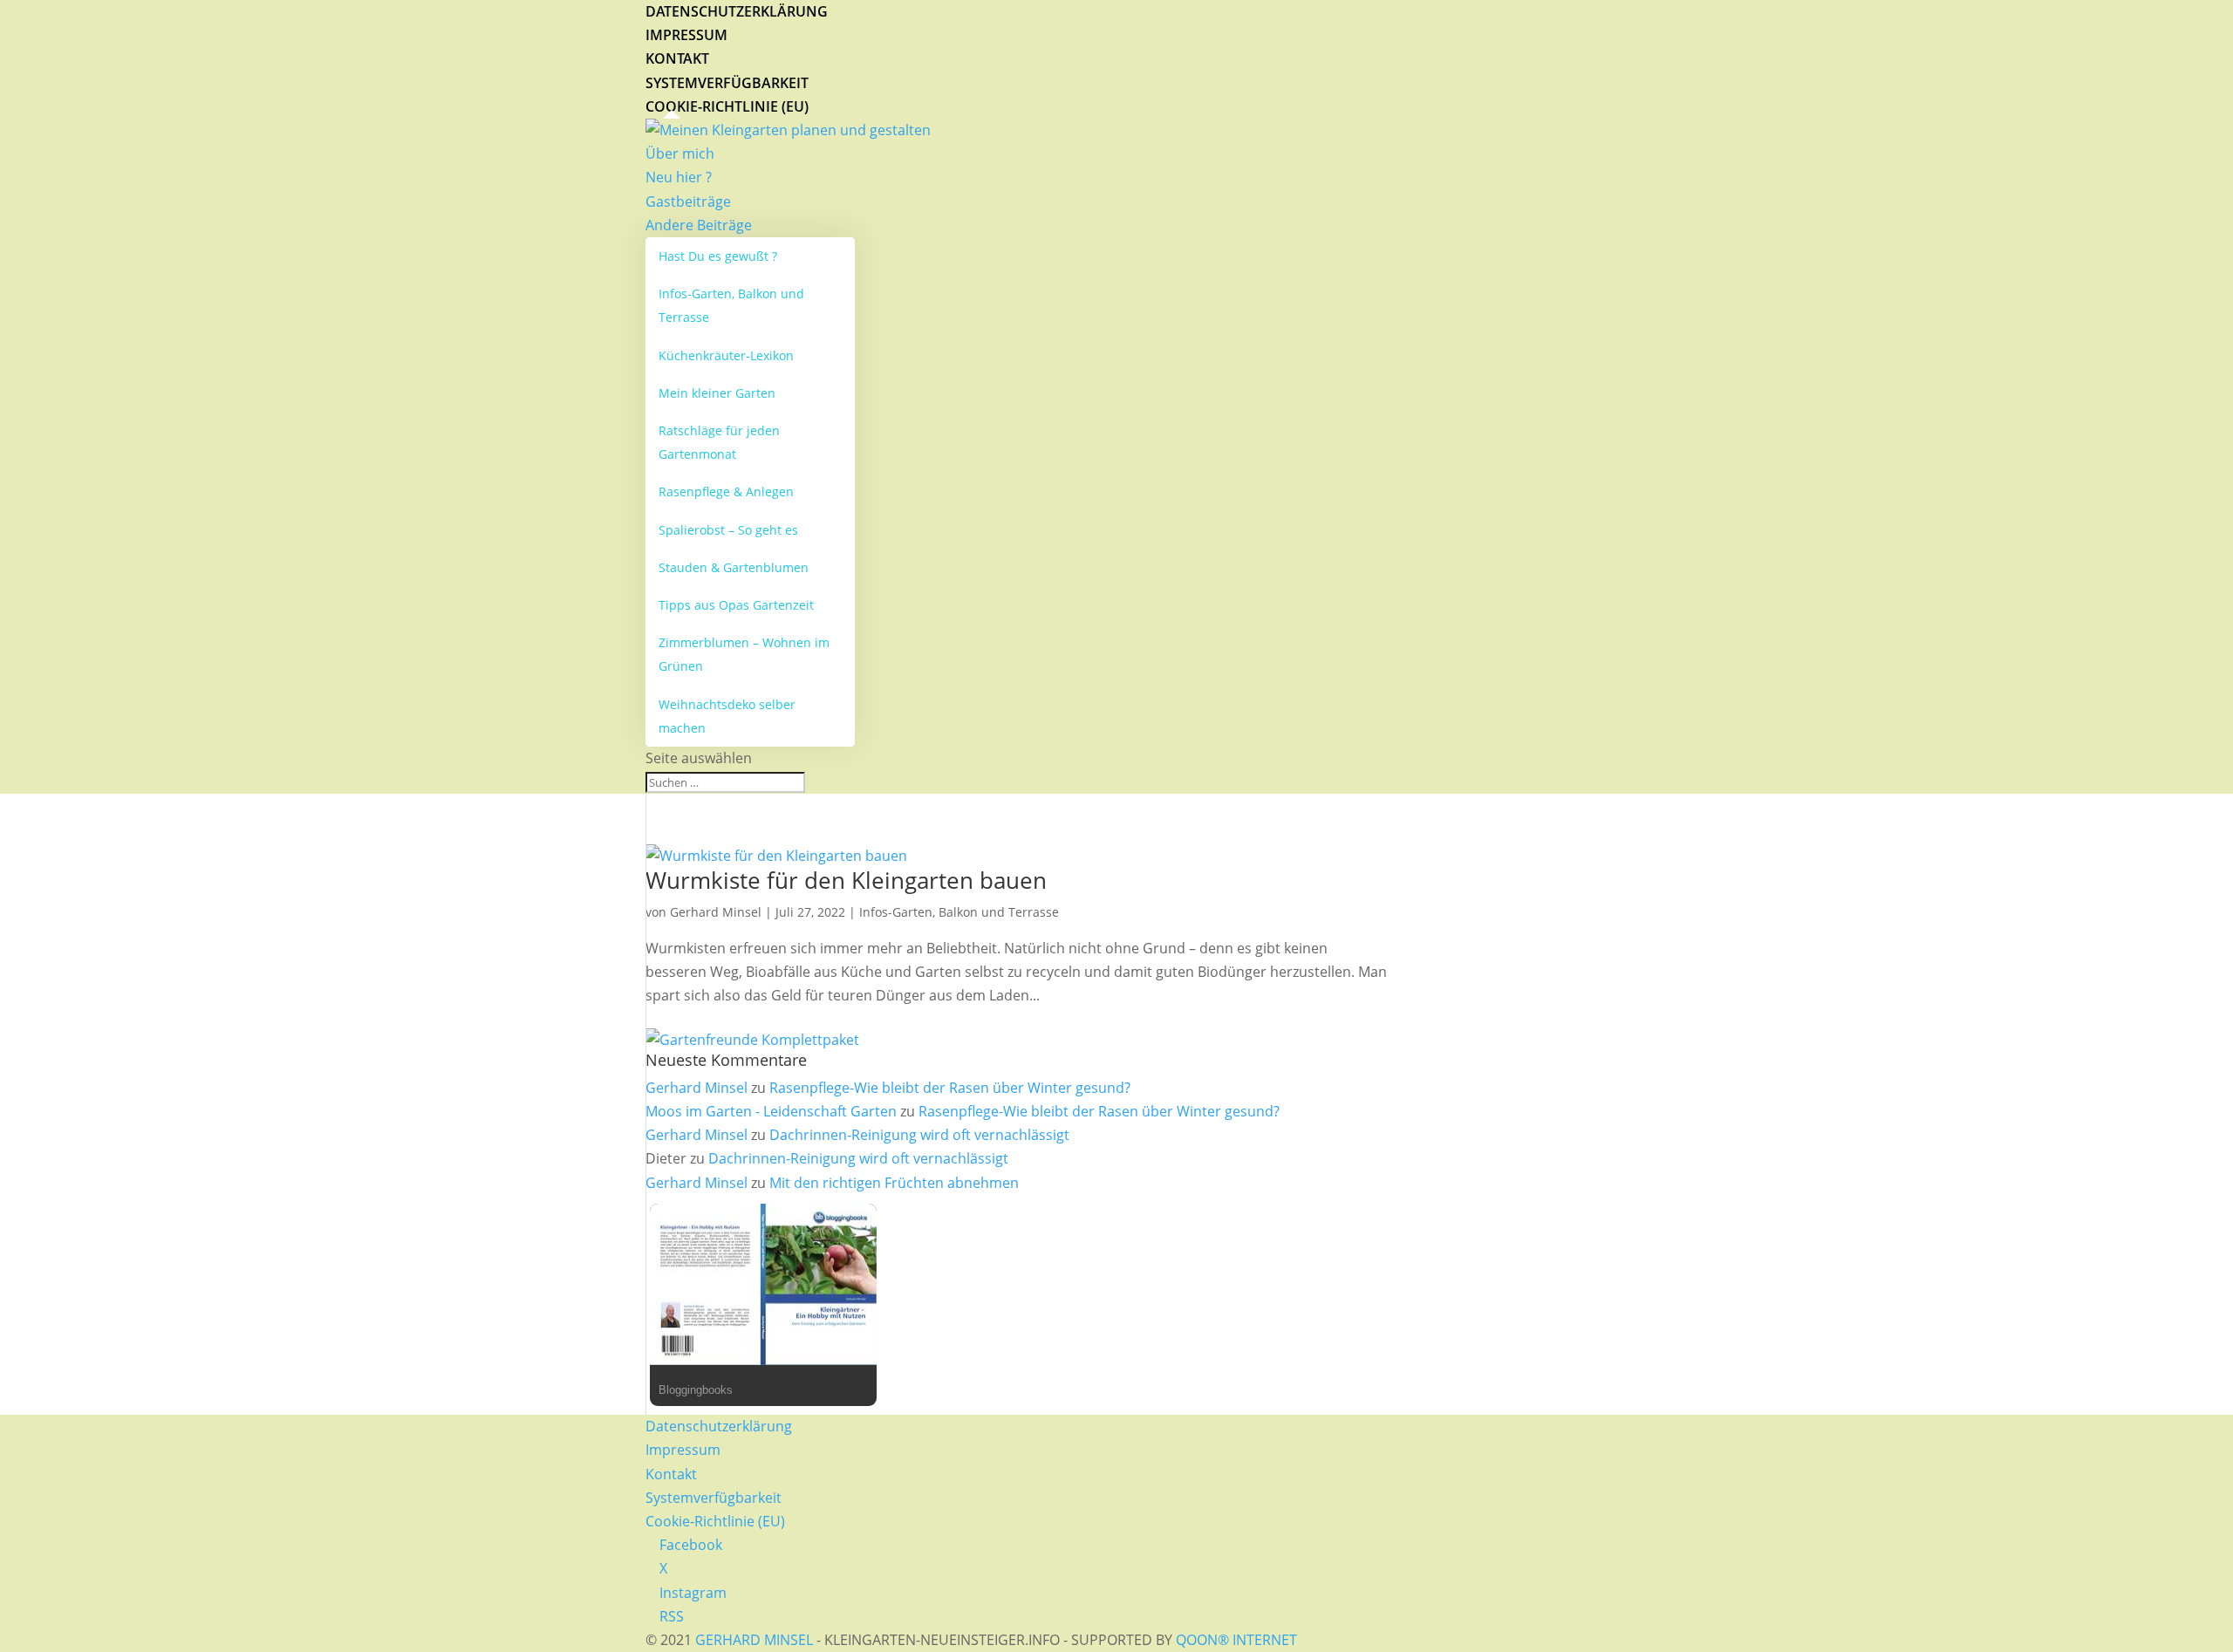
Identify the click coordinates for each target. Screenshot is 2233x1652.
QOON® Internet (1236, 1640)
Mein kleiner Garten (717, 393)
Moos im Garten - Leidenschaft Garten (771, 1111)
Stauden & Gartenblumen (734, 567)
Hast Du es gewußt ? (718, 256)
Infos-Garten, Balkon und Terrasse (731, 305)
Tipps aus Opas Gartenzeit (736, 605)
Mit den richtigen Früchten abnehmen (894, 1183)
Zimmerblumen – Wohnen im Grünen (744, 654)
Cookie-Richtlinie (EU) (727, 106)
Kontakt (677, 58)
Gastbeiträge (688, 201)
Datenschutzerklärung (737, 11)
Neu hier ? (679, 177)
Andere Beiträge (699, 225)
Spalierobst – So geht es (728, 530)
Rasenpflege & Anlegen (726, 492)
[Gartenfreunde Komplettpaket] (752, 1040)
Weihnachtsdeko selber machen (727, 716)
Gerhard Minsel (716, 912)
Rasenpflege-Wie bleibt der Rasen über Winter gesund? (950, 1088)
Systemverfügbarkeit (727, 83)
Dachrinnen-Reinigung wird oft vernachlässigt (919, 1135)
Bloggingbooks (696, 1390)
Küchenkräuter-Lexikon (726, 355)
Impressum (686, 35)
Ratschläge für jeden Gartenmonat (719, 442)
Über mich (680, 154)
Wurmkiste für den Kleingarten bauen (846, 880)
